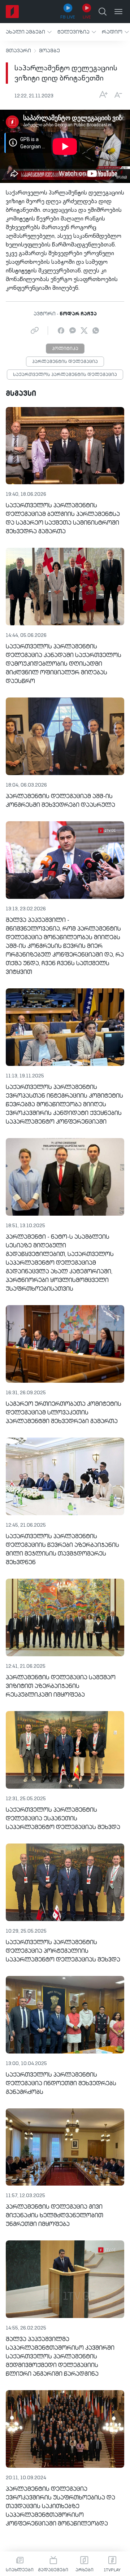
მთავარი (18, 51)
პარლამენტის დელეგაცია (65, 362)
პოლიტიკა (65, 349)
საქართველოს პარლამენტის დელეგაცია (65, 375)
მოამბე (49, 51)
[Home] (12, 12)
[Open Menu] (118, 12)
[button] (29, 32)
